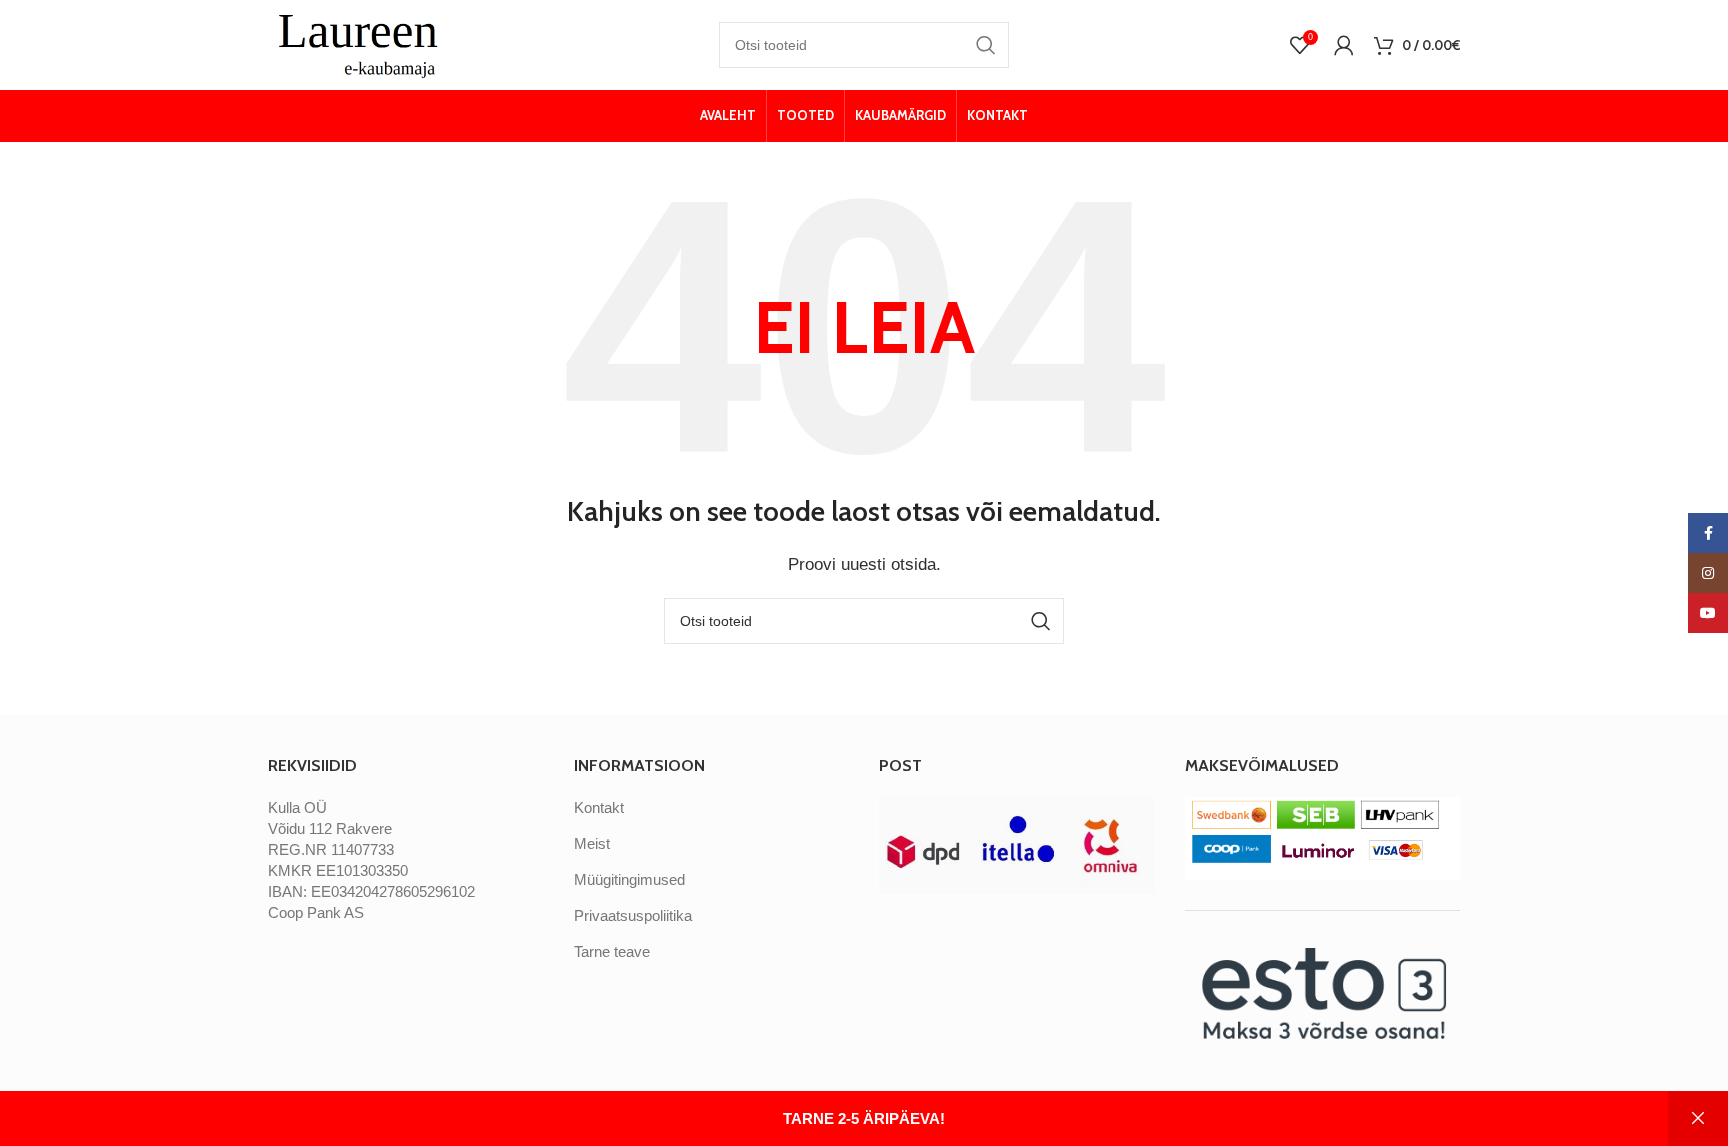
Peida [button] (1698, 1118)
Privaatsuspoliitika (633, 915)
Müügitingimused (629, 879)
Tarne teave (612, 951)
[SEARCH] (986, 45)
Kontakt (599, 807)
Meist (592, 843)
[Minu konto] (1344, 45)
